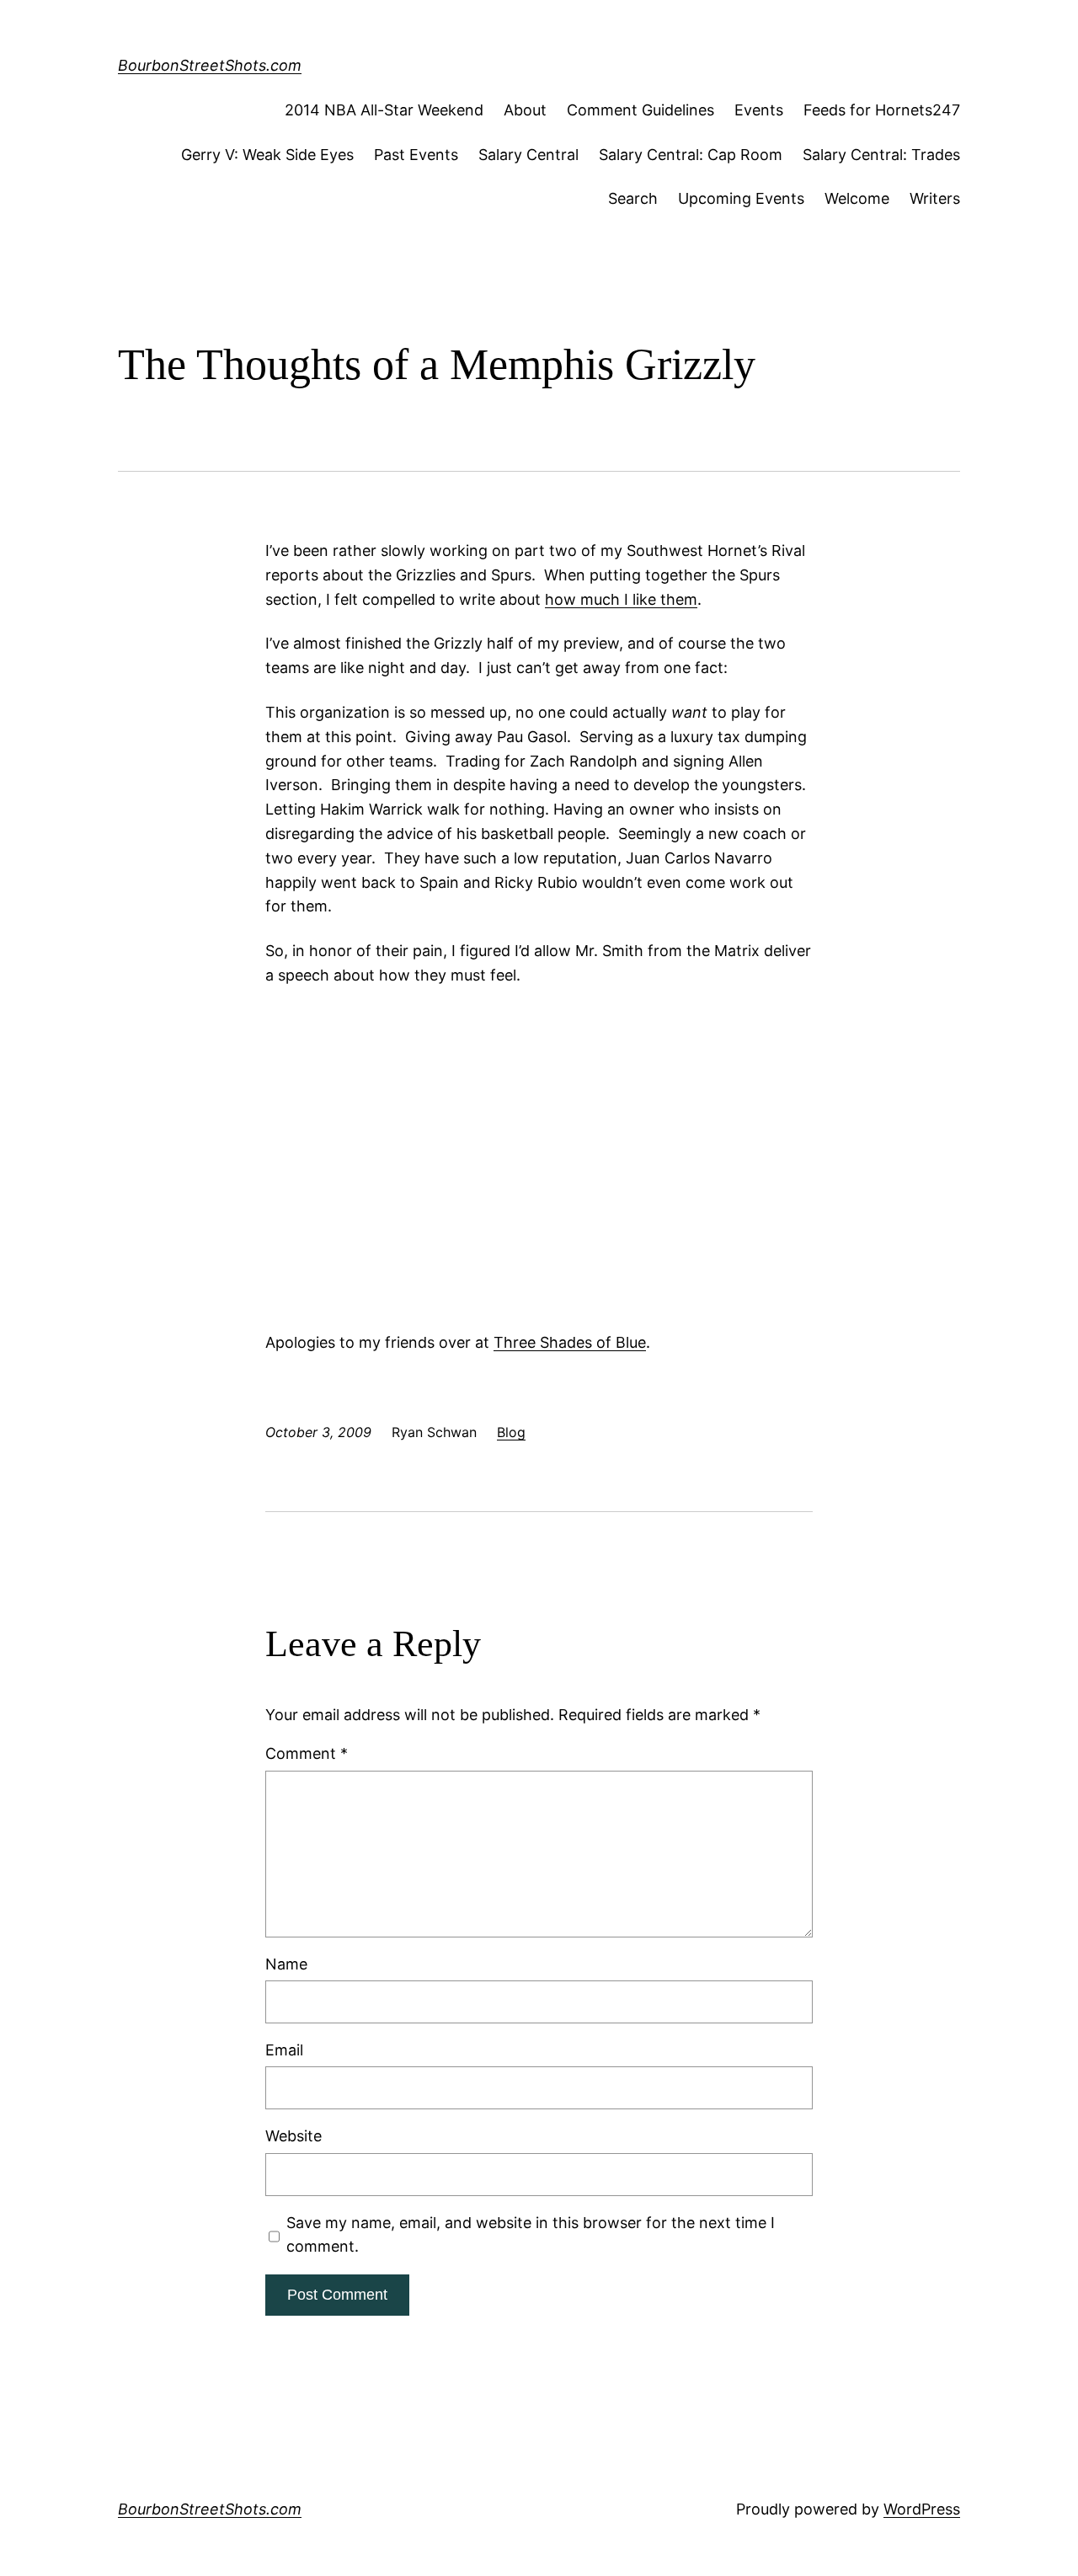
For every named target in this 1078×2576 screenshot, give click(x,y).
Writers (935, 198)
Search (633, 198)
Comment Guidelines (640, 110)
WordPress (922, 2509)
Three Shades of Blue (570, 1342)
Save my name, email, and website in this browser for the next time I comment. (531, 2235)
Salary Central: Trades (881, 155)
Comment (307, 1753)
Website (294, 2136)
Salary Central (528, 155)
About (525, 110)
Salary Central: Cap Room (691, 155)
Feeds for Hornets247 (882, 110)
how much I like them (621, 599)
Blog (511, 1432)
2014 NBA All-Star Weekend (384, 110)
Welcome (857, 198)
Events (759, 110)
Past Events (416, 155)
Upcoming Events (741, 198)
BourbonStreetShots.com (210, 65)
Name (286, 1964)
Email (284, 2050)
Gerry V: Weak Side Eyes (267, 155)
